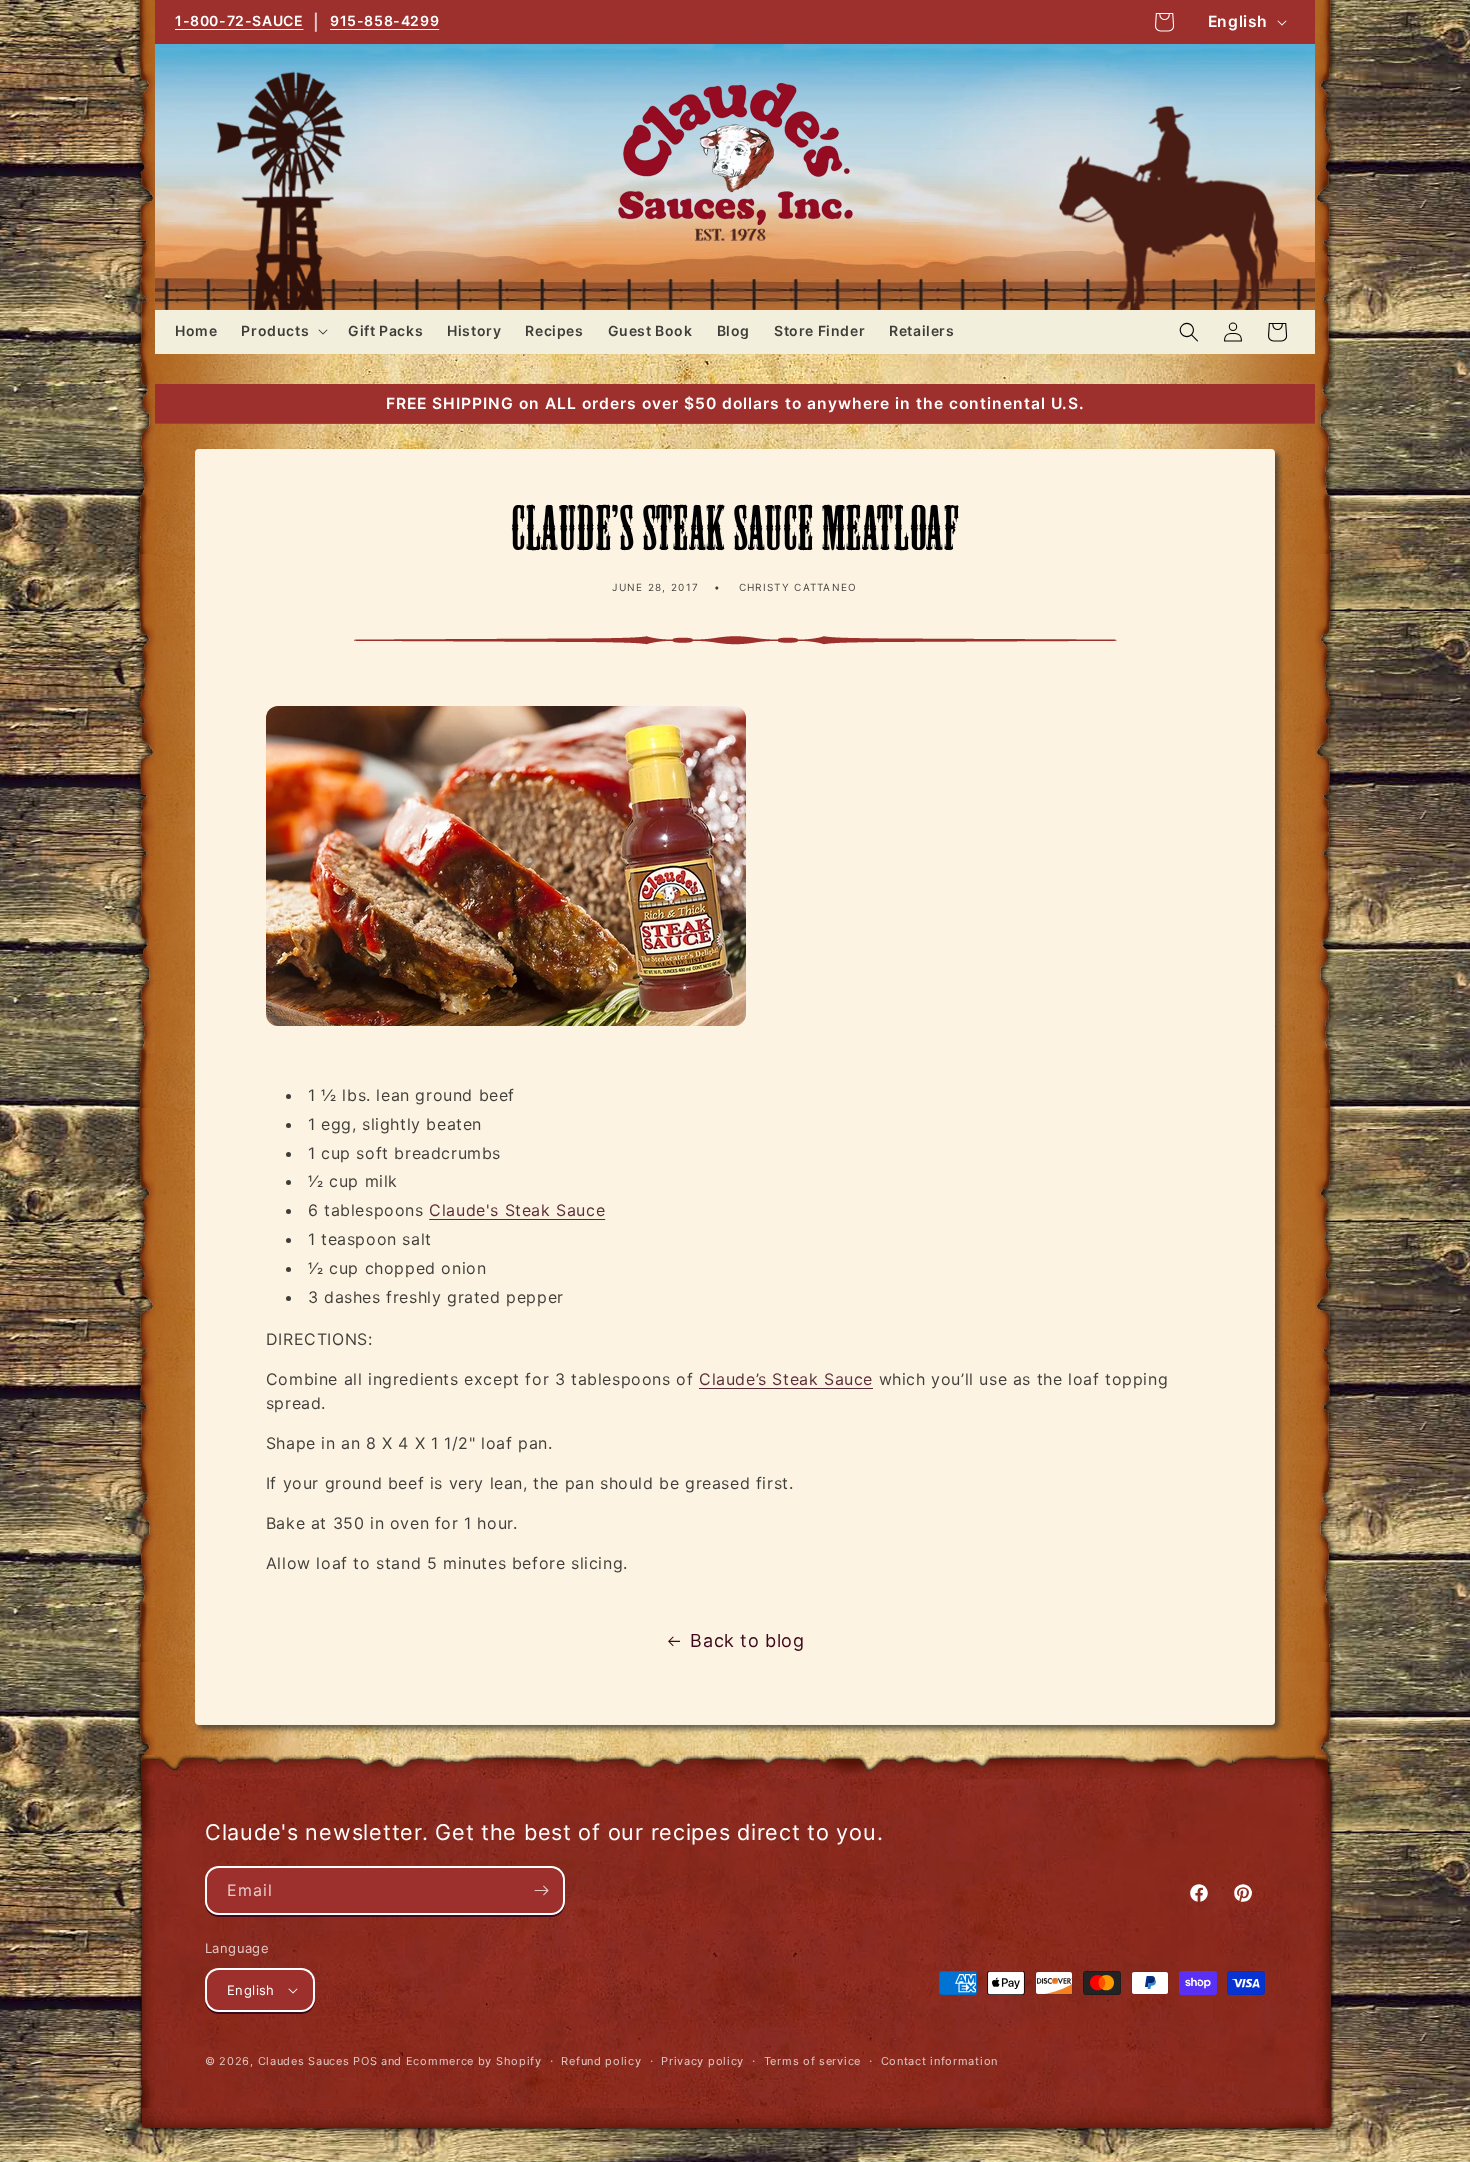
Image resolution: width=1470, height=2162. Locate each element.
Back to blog (747, 1640)
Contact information (939, 2061)
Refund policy (601, 2061)
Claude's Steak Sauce (517, 1210)
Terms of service (812, 2061)
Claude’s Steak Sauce (786, 1379)
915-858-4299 (384, 20)
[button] (282, 331)
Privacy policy (702, 2061)
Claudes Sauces (304, 2061)
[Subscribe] (541, 1890)
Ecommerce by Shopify (474, 2061)
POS (365, 2061)
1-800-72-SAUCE (239, 20)
